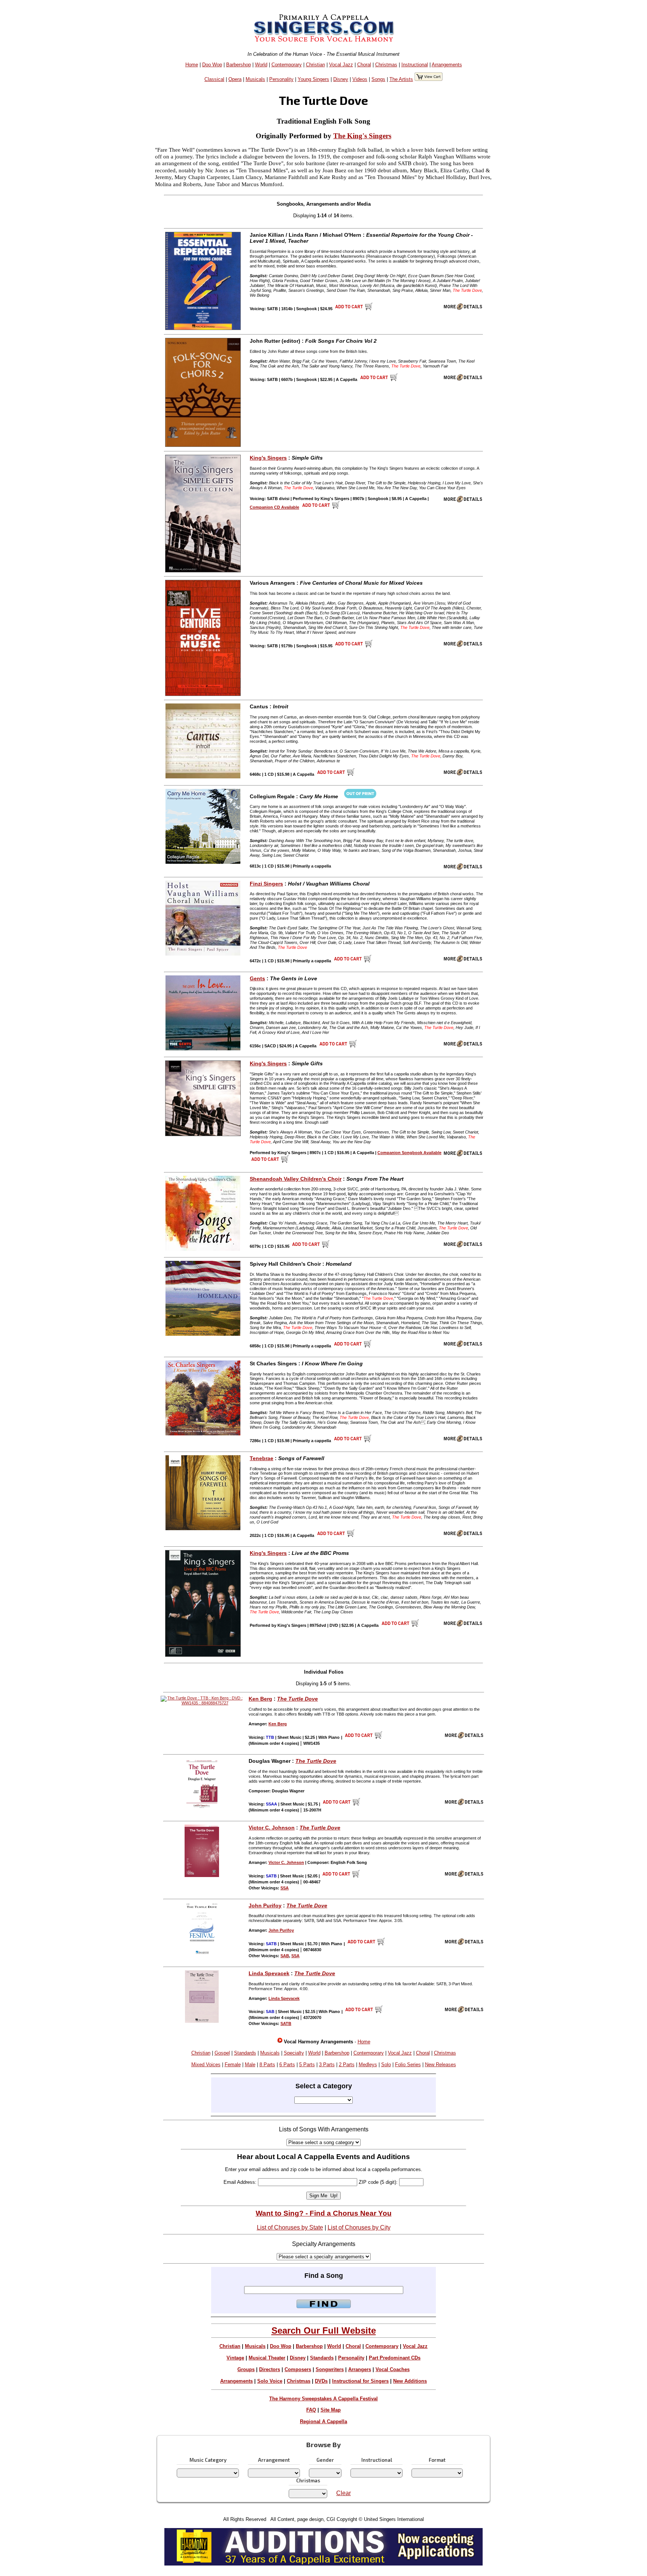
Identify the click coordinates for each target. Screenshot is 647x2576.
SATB (286, 2023)
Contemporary (287, 65)
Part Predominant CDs (395, 2358)
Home (192, 65)
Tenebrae (262, 1458)
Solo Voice (270, 2381)
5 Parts (307, 2065)
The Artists (401, 79)
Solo (386, 2065)
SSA (285, 1888)
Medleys (368, 2065)
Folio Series (408, 2065)
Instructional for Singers (360, 2381)
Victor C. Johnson (272, 1828)
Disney (341, 79)
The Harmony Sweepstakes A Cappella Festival (323, 2399)
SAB (285, 1956)
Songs (378, 79)
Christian (315, 65)
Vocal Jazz (341, 65)
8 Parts (267, 2065)
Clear (344, 2493)
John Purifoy (265, 1905)
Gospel (222, 2053)
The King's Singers (362, 136)
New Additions (410, 2381)
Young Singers (313, 79)
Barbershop (239, 65)
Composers (298, 2369)
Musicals (255, 79)
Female (233, 2065)
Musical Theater (267, 2358)
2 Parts (347, 2065)
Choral (364, 65)
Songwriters (330, 2369)
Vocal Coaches (393, 2369)
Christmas (386, 65)
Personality (281, 79)
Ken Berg (260, 1699)
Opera (235, 79)
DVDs (321, 2381)
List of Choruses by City (359, 2227)
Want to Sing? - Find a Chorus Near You (324, 2213)
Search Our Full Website (324, 2330)
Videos (360, 79)
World (261, 65)
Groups (246, 2369)
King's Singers (268, 458)
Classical (214, 79)
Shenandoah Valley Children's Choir (296, 1179)
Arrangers (360, 2369)
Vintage (235, 2358)
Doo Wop (212, 65)
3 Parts (327, 2065)
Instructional (415, 65)
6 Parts (287, 2065)
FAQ (311, 2410)
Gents (257, 978)
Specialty (294, 2053)
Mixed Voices (206, 2065)
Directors (270, 2369)
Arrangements (447, 65)
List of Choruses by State (290, 2227)
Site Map (331, 2410)
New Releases (441, 2065)
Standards (245, 2053)
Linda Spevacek (269, 1973)
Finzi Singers (266, 884)
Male (250, 2065)
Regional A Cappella (323, 2421)
